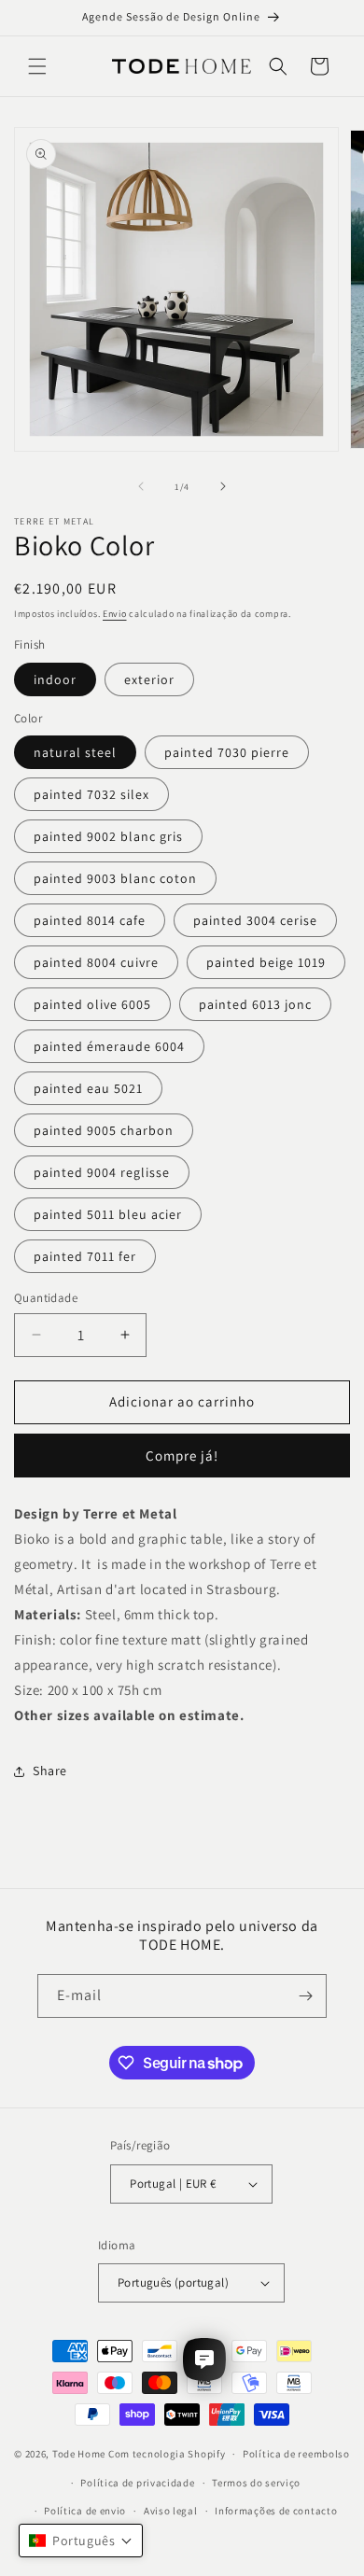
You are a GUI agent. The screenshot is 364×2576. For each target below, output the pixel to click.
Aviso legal (171, 2511)
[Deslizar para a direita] (223, 486)
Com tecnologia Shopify (167, 2454)
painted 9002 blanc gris (108, 836)
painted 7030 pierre (227, 752)
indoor (55, 679)
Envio (115, 614)
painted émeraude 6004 (109, 1046)
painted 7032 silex (91, 794)
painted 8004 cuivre (96, 962)
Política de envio (85, 2511)
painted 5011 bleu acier (108, 1214)
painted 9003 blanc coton (115, 878)
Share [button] (50, 1771)
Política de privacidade (137, 2483)
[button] (37, 66)
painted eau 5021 (88, 1088)
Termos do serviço (256, 2483)
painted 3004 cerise (255, 920)
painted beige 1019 (266, 962)
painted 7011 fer (85, 1256)
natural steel (75, 752)
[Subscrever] (305, 1996)
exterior (149, 679)
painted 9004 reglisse (102, 1172)
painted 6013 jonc (255, 1004)
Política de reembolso (296, 2454)
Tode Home (79, 2454)
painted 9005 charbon (104, 1130)
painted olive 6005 (92, 1004)
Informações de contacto (276, 2511)
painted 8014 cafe (90, 920)
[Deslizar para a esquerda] (141, 486)
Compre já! (182, 1456)
